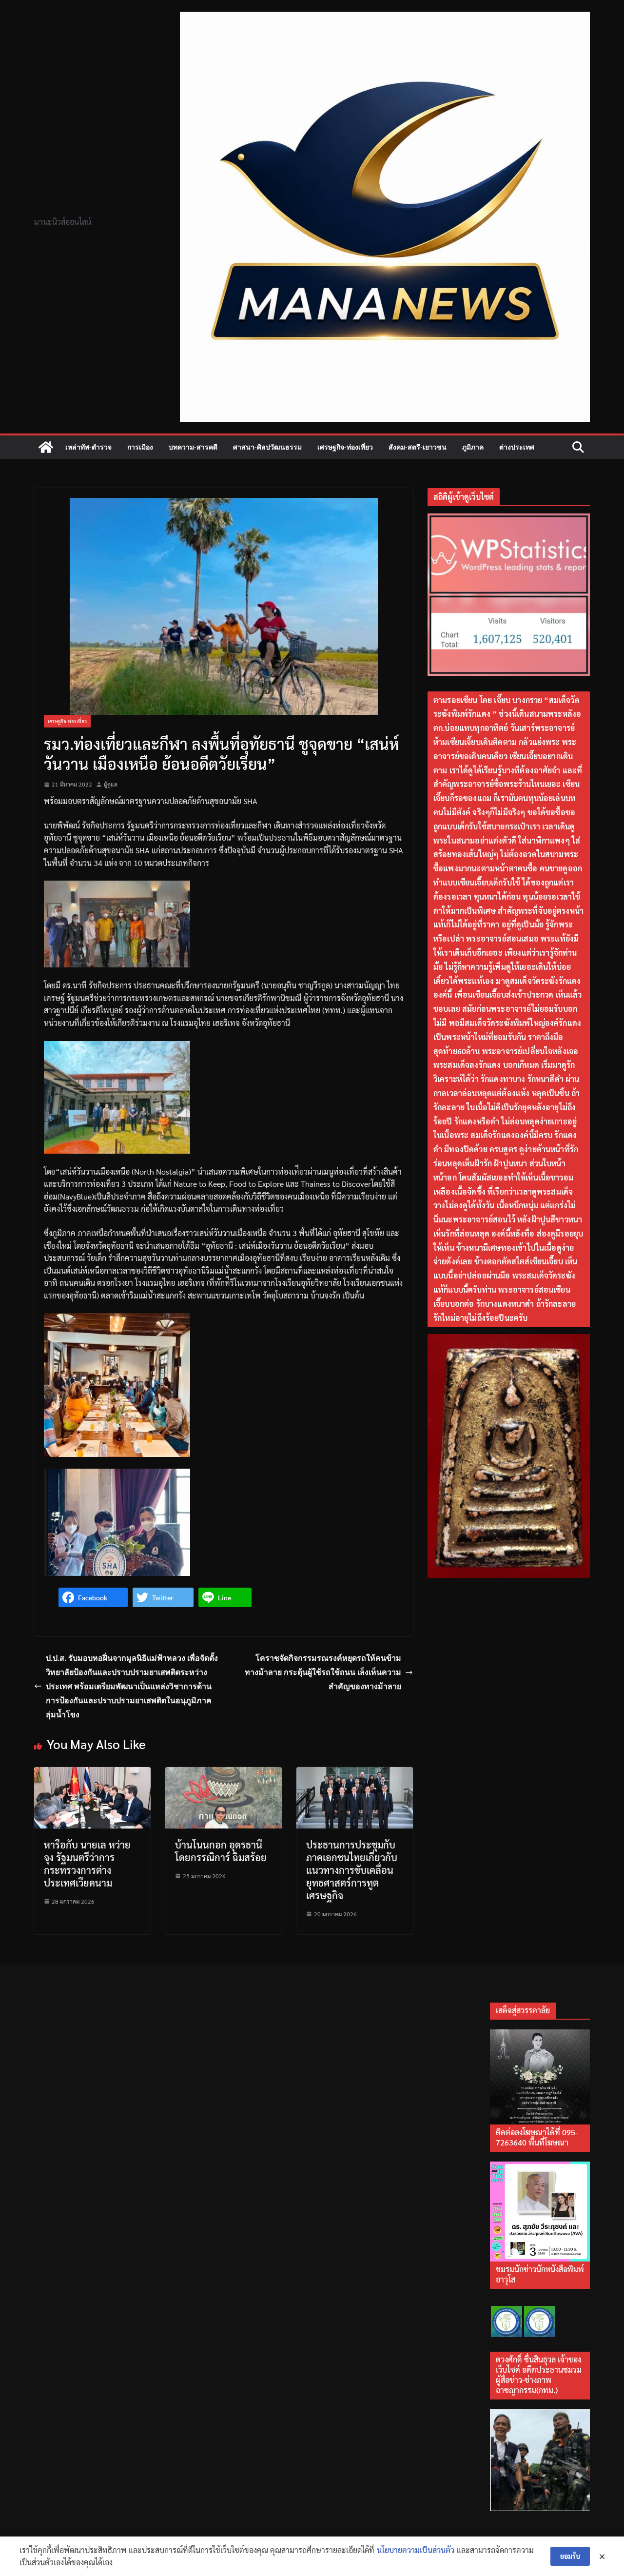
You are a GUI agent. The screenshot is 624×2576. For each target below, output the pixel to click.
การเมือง (140, 447)
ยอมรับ (570, 2556)
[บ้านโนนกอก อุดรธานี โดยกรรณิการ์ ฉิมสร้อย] (224, 1773)
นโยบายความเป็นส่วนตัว (416, 2550)
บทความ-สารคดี (193, 447)
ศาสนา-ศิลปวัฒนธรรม (267, 447)
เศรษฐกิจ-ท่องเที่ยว (345, 447)
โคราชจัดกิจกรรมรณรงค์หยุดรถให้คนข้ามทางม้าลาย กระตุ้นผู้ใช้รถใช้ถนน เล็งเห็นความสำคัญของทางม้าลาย (323, 1672)
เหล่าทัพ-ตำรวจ (88, 447)
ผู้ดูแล (111, 784)
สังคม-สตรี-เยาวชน (418, 447)
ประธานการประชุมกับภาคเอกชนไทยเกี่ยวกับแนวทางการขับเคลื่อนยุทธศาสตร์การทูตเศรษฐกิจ (352, 1870)
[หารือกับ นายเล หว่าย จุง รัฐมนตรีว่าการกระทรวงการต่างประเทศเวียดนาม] (92, 1773)
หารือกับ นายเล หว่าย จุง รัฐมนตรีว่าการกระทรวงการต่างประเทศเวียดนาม (87, 1864)
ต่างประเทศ (517, 447)
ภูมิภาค (473, 447)
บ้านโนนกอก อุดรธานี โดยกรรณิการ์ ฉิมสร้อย (221, 1851)
